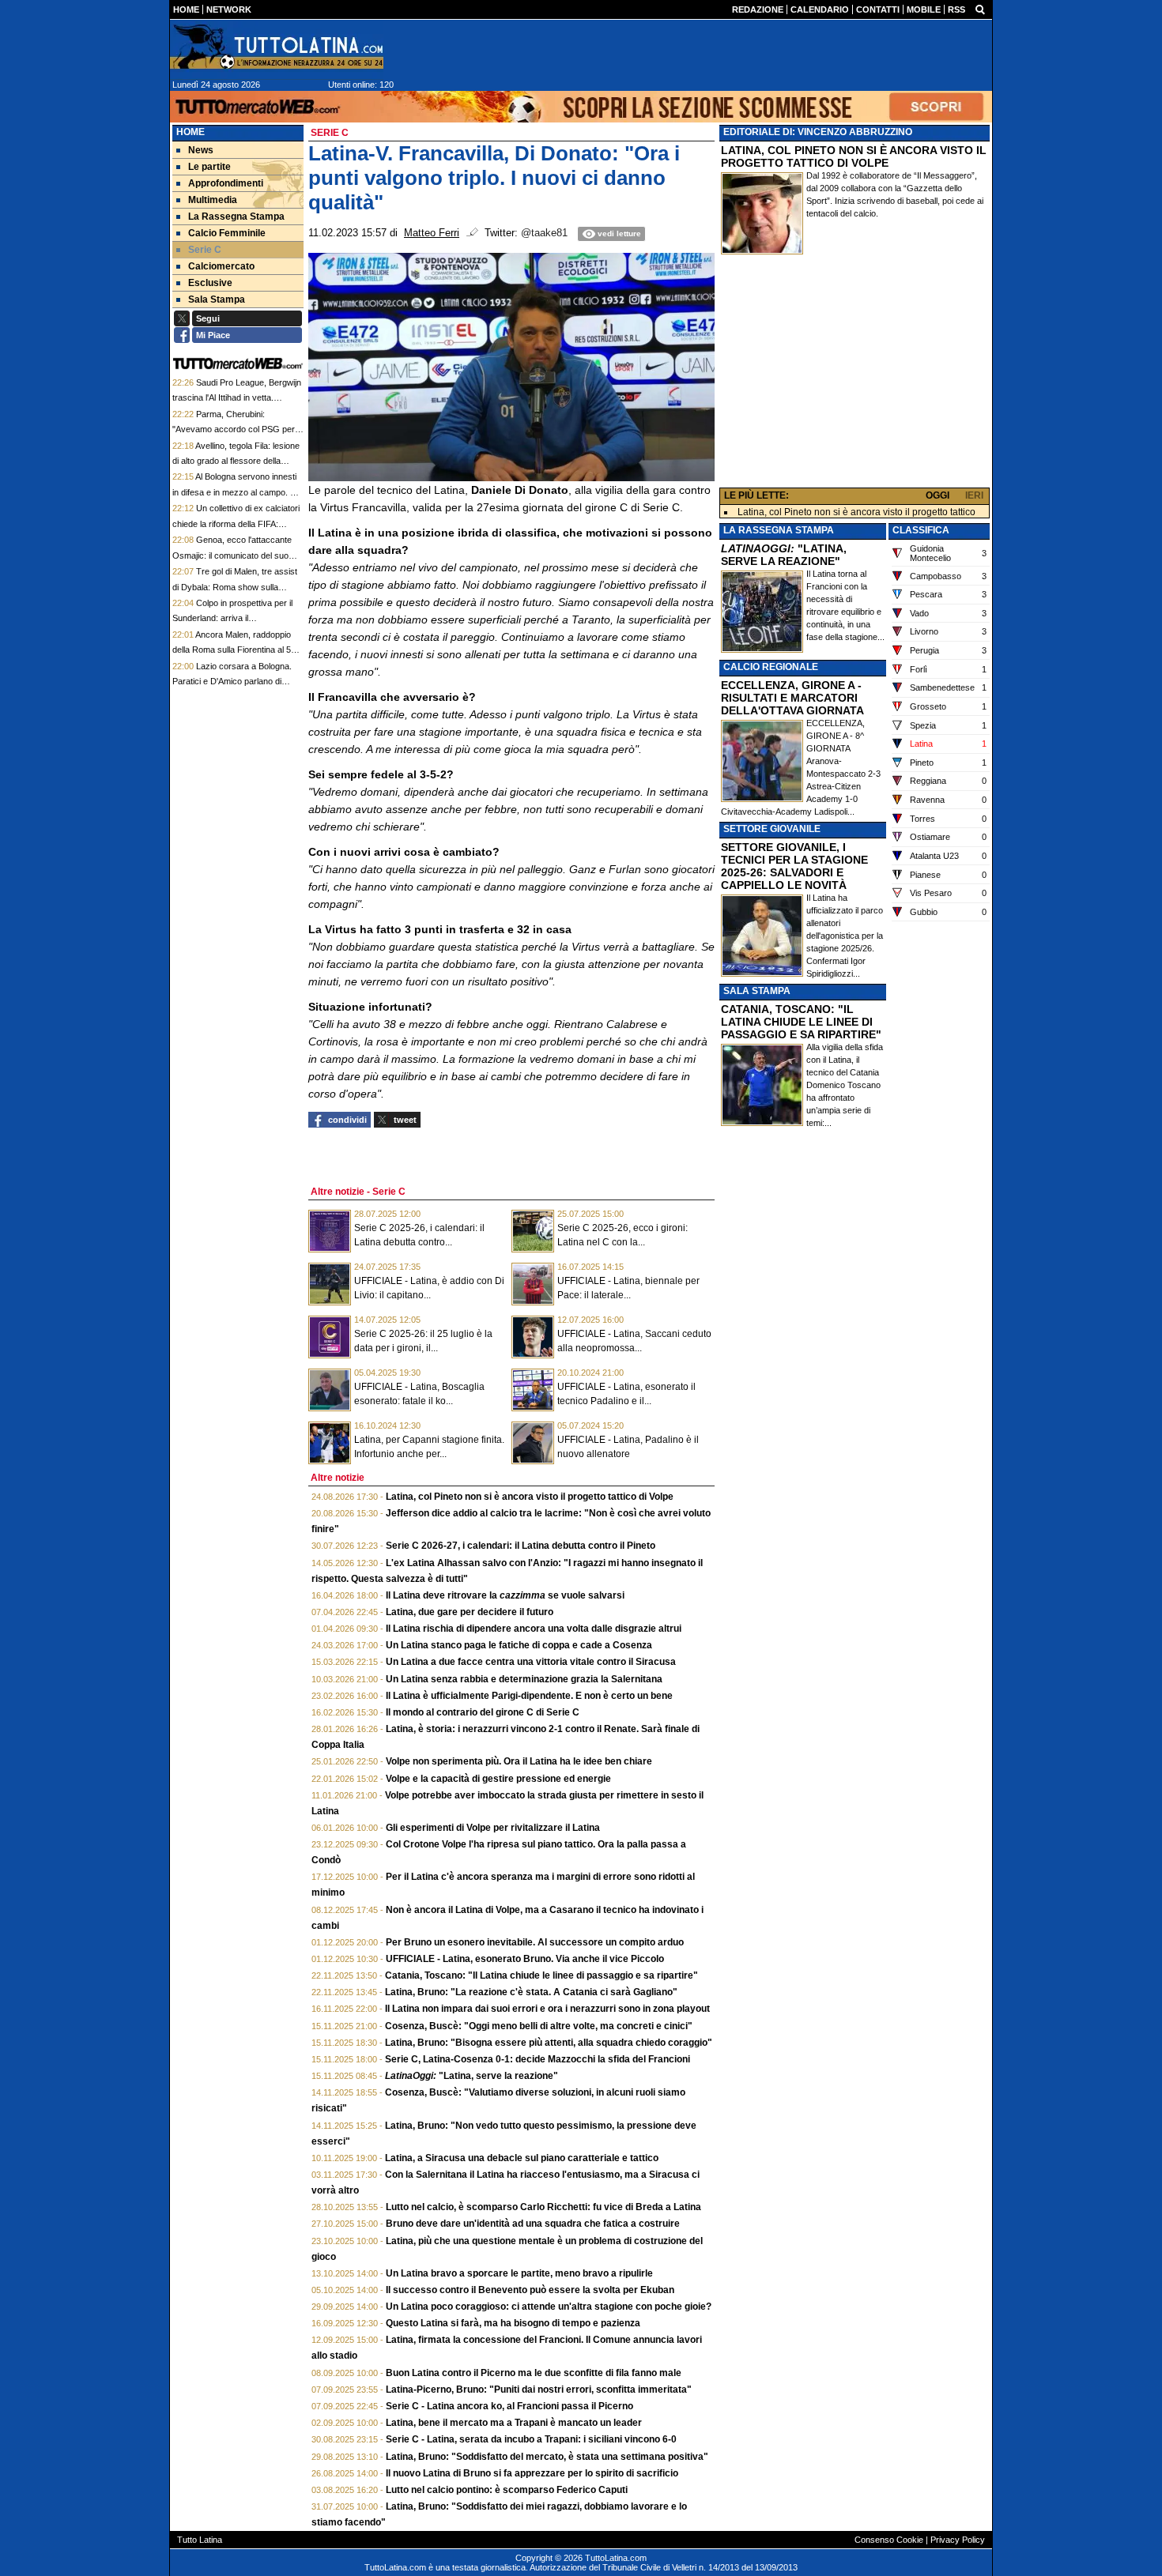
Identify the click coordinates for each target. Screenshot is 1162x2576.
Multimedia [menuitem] (213, 200)
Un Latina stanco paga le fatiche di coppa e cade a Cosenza (519, 1645)
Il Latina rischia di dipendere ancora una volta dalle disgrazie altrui (534, 1629)
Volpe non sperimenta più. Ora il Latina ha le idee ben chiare (519, 1761)
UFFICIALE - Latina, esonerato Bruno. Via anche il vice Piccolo (525, 1959)
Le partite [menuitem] (209, 167)
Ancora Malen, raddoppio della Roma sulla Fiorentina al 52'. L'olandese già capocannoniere (236, 650)
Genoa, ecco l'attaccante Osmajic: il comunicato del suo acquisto (232, 555)
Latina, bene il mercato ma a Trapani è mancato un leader (514, 2423)
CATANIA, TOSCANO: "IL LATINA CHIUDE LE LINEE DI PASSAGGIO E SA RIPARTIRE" (801, 1022)
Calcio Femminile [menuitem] (227, 233)
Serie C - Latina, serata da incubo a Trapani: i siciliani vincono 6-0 (531, 2439)
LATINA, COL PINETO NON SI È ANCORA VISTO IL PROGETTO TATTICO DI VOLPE (854, 156)
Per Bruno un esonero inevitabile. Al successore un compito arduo (535, 1942)
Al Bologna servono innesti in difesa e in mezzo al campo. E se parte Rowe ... (234, 492)
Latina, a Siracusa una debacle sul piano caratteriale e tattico (522, 2158)
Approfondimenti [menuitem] (226, 183)
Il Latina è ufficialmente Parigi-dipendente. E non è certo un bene (529, 1696)
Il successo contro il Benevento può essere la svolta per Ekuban (530, 2290)
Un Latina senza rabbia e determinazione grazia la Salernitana (524, 1679)
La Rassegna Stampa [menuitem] (236, 217)
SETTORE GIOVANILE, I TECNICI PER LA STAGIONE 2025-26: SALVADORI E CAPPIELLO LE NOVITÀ (794, 866)
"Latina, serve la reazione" (472, 2076)
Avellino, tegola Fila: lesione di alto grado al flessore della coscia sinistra (236, 461)
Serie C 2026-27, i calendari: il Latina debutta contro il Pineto (521, 1546)
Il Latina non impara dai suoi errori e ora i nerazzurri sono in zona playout (547, 2009)
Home (191, 132)
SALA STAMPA (757, 991)
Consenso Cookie (889, 2540)
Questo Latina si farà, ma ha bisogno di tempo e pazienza (513, 2323)
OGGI (938, 495)
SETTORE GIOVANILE (772, 829)
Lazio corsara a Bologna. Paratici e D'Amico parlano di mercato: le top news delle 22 (232, 682)
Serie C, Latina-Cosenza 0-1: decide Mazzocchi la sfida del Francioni (538, 2059)
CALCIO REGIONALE (771, 667)
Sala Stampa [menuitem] (217, 299)
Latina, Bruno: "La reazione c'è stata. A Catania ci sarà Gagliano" (531, 1992)
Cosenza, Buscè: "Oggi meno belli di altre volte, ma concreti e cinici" (539, 2026)
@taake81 (544, 233)
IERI (974, 495)
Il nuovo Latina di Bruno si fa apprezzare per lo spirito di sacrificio (532, 2473)
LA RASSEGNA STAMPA (779, 530)
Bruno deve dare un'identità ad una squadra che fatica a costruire (533, 2224)
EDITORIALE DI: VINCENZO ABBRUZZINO (818, 132)
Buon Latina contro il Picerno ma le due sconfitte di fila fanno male (534, 2373)
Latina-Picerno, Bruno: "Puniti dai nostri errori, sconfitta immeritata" (539, 2390)
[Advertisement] (855, 375)
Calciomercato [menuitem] (221, 266)
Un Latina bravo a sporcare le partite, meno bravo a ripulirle (519, 2273)
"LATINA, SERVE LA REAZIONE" (784, 555)
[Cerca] (980, 9)
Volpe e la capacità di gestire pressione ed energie (498, 1779)
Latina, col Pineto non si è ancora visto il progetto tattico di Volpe (530, 1497)
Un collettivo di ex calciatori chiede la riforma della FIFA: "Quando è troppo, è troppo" (236, 523)
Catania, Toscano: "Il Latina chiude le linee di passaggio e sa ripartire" (541, 1975)
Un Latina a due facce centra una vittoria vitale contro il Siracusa (531, 1662)
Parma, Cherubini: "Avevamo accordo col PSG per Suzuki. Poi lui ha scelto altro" (234, 429)
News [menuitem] (201, 150)
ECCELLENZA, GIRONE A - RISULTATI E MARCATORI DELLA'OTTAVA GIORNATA (792, 698)
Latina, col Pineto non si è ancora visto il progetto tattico (856, 512)
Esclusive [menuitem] (210, 283)
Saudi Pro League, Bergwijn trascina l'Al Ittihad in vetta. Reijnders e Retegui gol (237, 398)
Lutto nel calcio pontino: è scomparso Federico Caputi (507, 2490)
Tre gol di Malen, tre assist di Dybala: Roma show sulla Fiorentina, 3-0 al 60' (235, 587)
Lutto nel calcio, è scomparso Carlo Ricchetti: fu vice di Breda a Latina (543, 2207)
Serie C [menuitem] (205, 250)
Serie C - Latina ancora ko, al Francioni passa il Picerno (509, 2406)
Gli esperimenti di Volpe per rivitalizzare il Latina (493, 1828)
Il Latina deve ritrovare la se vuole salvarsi (505, 1595)
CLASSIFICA (921, 530)
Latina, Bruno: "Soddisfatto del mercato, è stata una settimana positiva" (547, 2457)
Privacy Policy (958, 2540)
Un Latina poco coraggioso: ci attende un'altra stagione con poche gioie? (549, 2307)
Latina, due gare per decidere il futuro (470, 1612)
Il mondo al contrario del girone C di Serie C (483, 1712)
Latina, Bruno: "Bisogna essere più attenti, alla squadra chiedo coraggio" (549, 2043)
